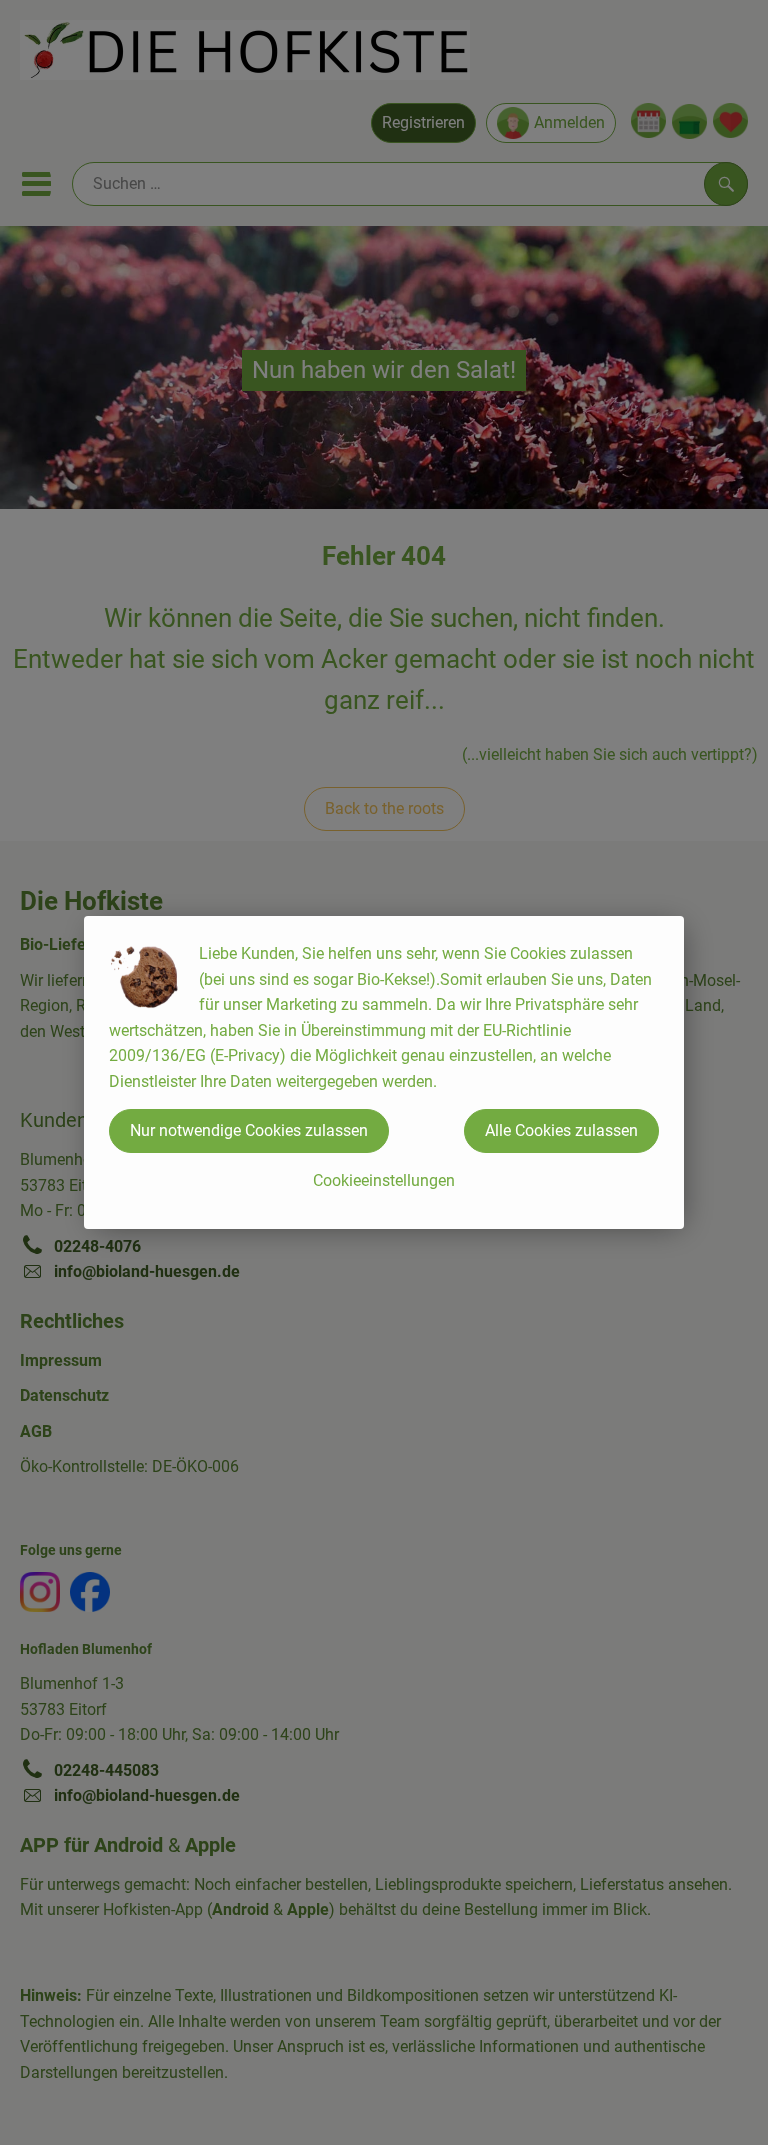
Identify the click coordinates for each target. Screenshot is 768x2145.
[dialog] (384, 1072)
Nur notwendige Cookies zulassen (249, 1130)
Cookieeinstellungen (384, 1180)
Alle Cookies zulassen (561, 1130)
